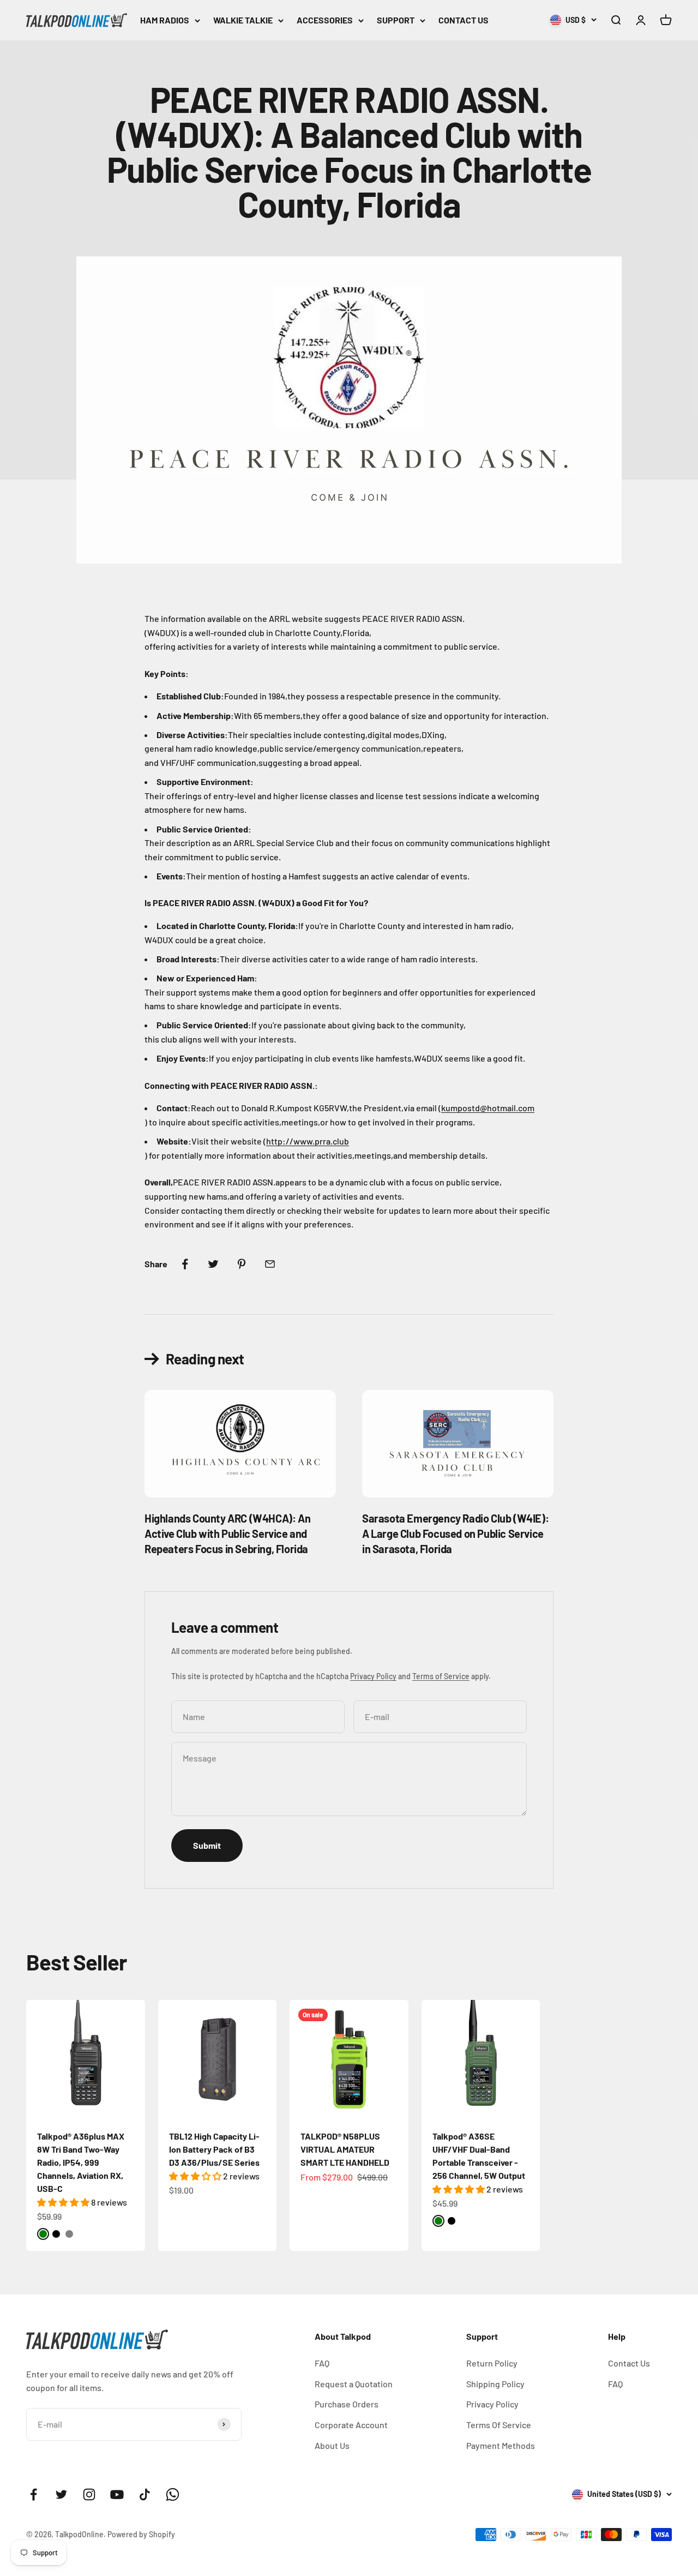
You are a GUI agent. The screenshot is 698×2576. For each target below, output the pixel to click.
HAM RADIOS (165, 20)
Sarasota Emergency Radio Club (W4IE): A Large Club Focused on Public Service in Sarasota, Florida (455, 1533)
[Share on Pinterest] (242, 1264)
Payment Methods (501, 2445)
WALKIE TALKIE (243, 20)
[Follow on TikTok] (145, 2494)
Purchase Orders (347, 2404)
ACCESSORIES (325, 20)
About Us (332, 2445)
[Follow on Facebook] (34, 2494)
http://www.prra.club (308, 1141)
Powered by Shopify (141, 2534)
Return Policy (492, 2363)
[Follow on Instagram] (89, 2494)
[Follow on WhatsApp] (173, 2494)
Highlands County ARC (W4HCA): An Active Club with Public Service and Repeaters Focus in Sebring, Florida (227, 1533)
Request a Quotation (354, 2384)
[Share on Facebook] (185, 1264)
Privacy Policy (373, 1676)
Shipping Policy (495, 2384)
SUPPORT (396, 20)
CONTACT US (464, 20)
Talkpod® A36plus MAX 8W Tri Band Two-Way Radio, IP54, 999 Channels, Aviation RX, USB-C (81, 2162)
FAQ (322, 2363)
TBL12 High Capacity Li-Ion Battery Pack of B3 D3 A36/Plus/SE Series (214, 2149)
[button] (64, 2202)
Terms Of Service (499, 2425)
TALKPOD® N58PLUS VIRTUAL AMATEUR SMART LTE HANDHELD (345, 2149)
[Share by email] (270, 1264)
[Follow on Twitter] (61, 2494)
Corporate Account (351, 2425)
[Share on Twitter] (213, 1264)
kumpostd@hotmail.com (488, 1108)
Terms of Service (441, 1676)
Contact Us (629, 2363)
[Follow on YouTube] (117, 2494)
